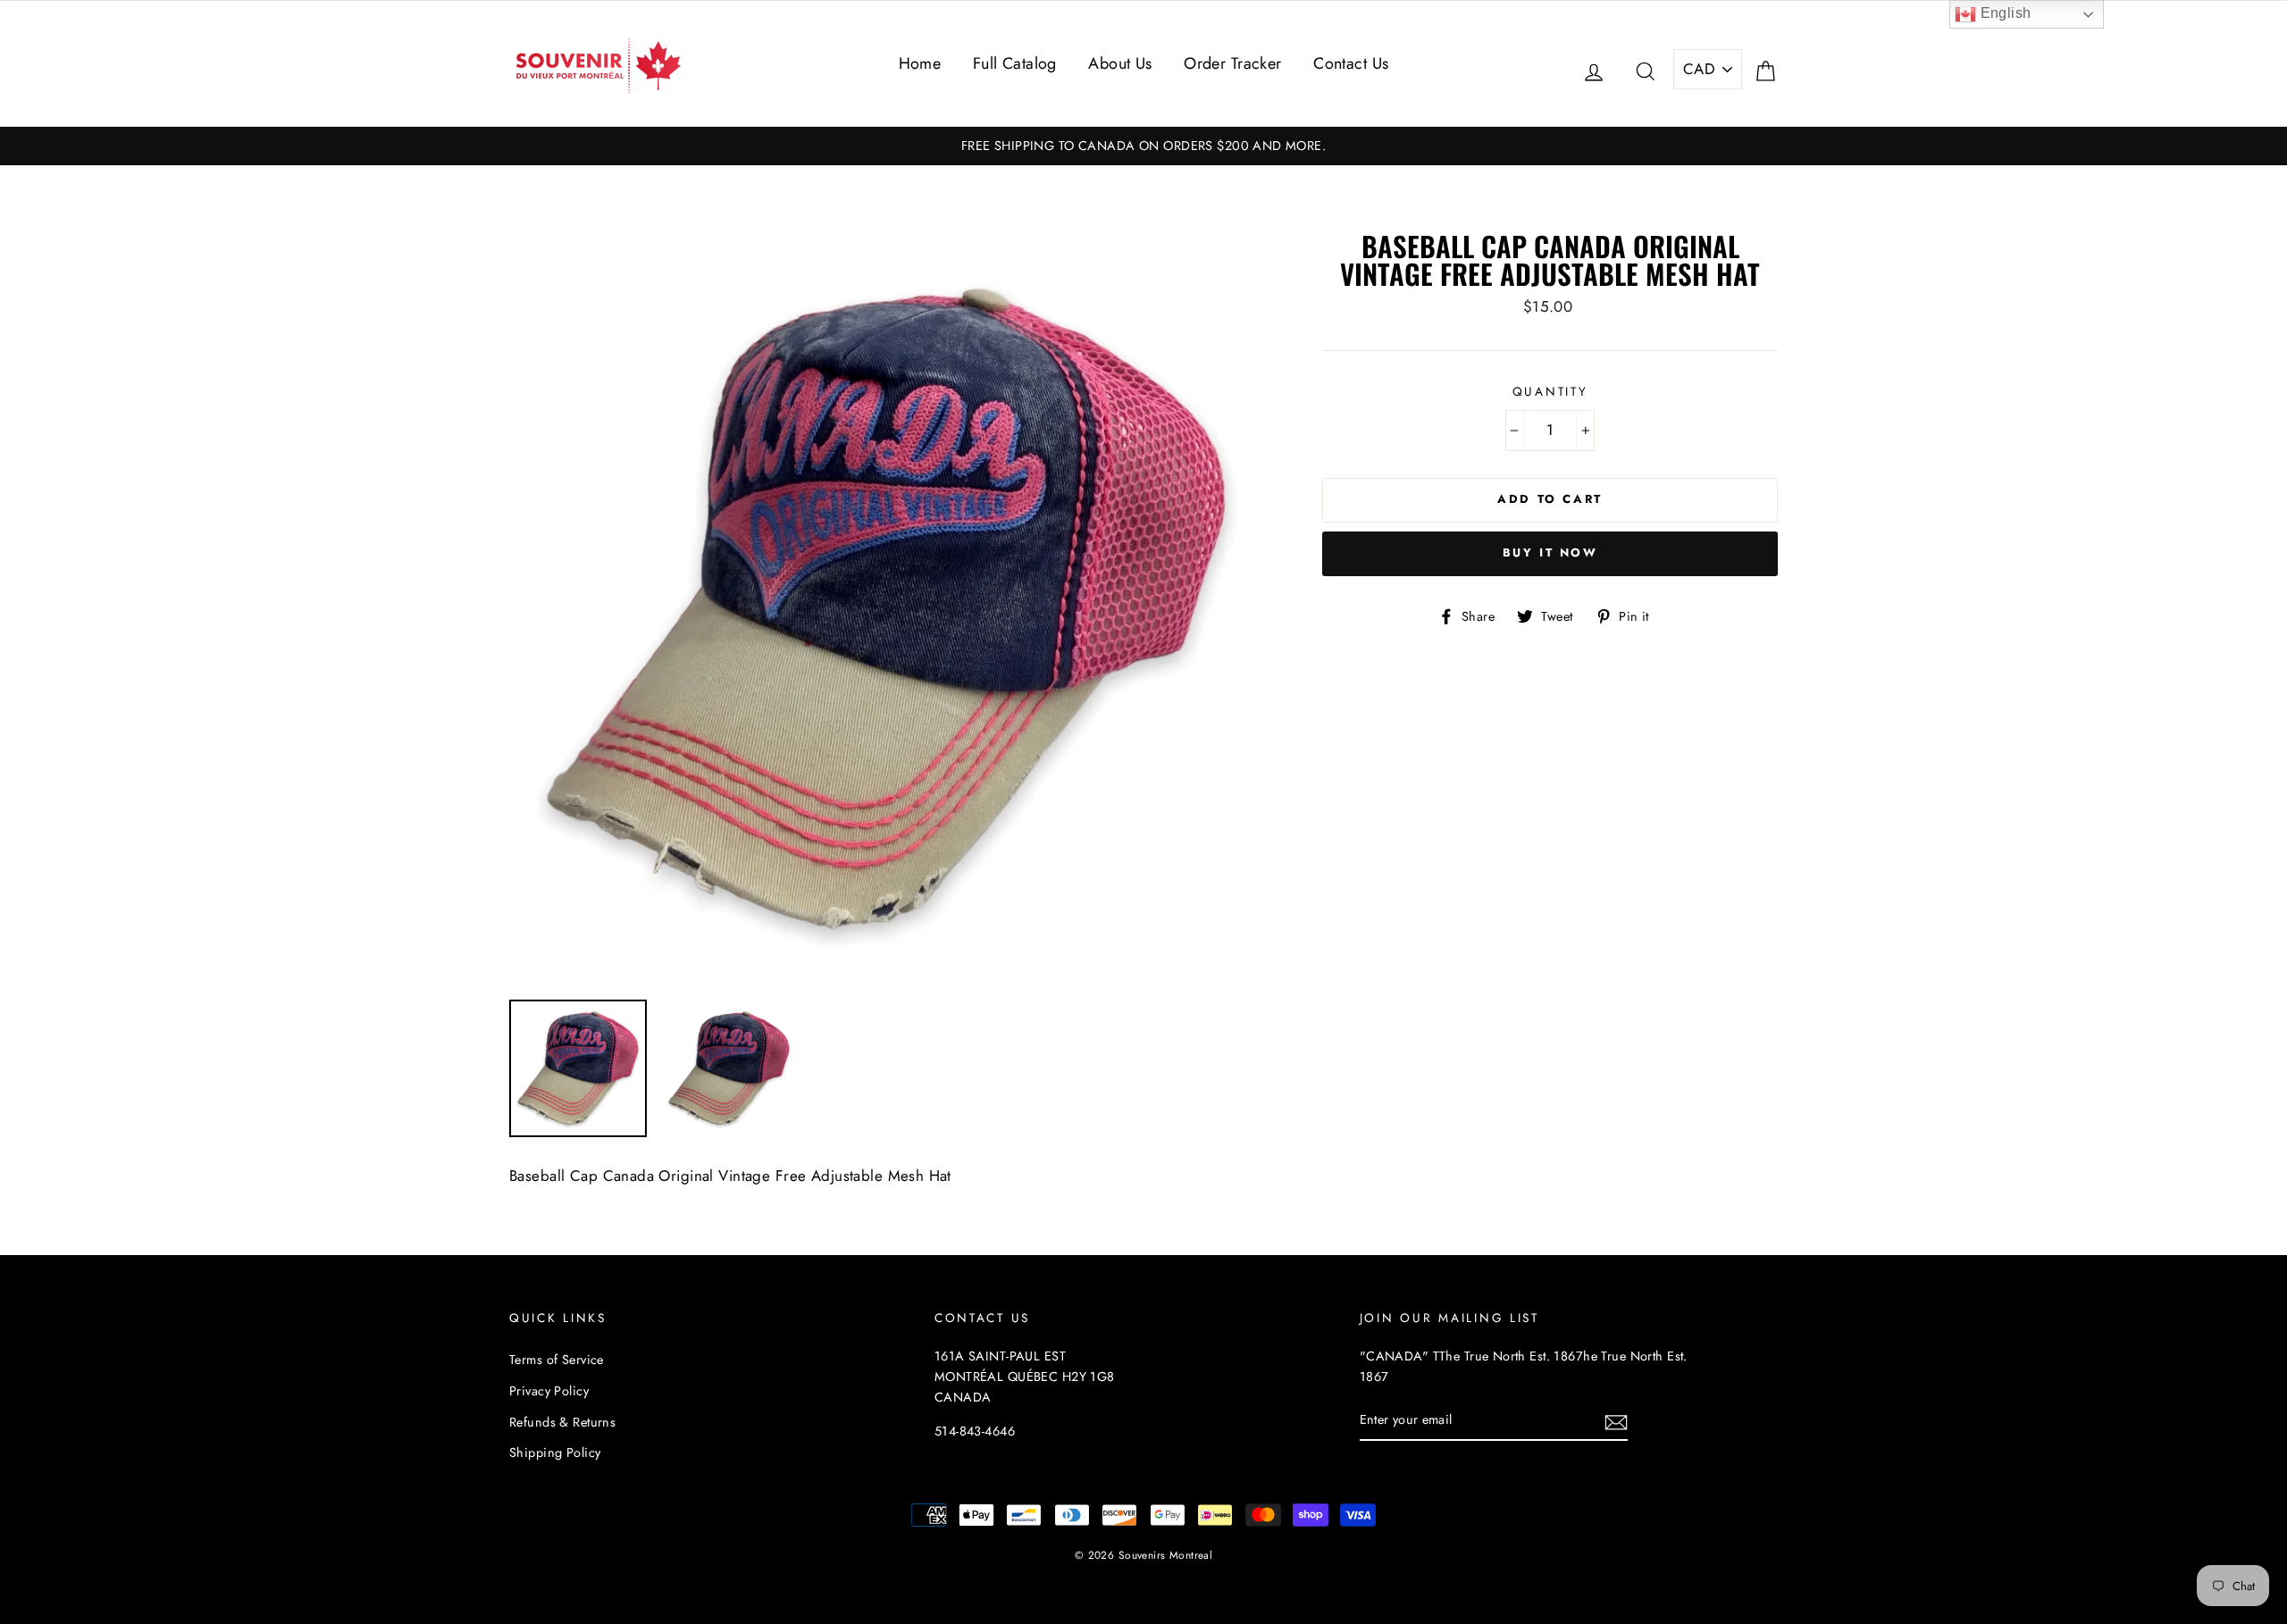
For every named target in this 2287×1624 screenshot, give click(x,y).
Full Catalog (1015, 63)
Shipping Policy (555, 1452)
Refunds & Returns (562, 1422)
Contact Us (1351, 63)
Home (920, 63)
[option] (1143, 146)
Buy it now (1550, 552)
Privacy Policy (549, 1391)
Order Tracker (1233, 63)
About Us (1120, 63)
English (2003, 13)
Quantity (1550, 391)
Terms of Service (557, 1360)
